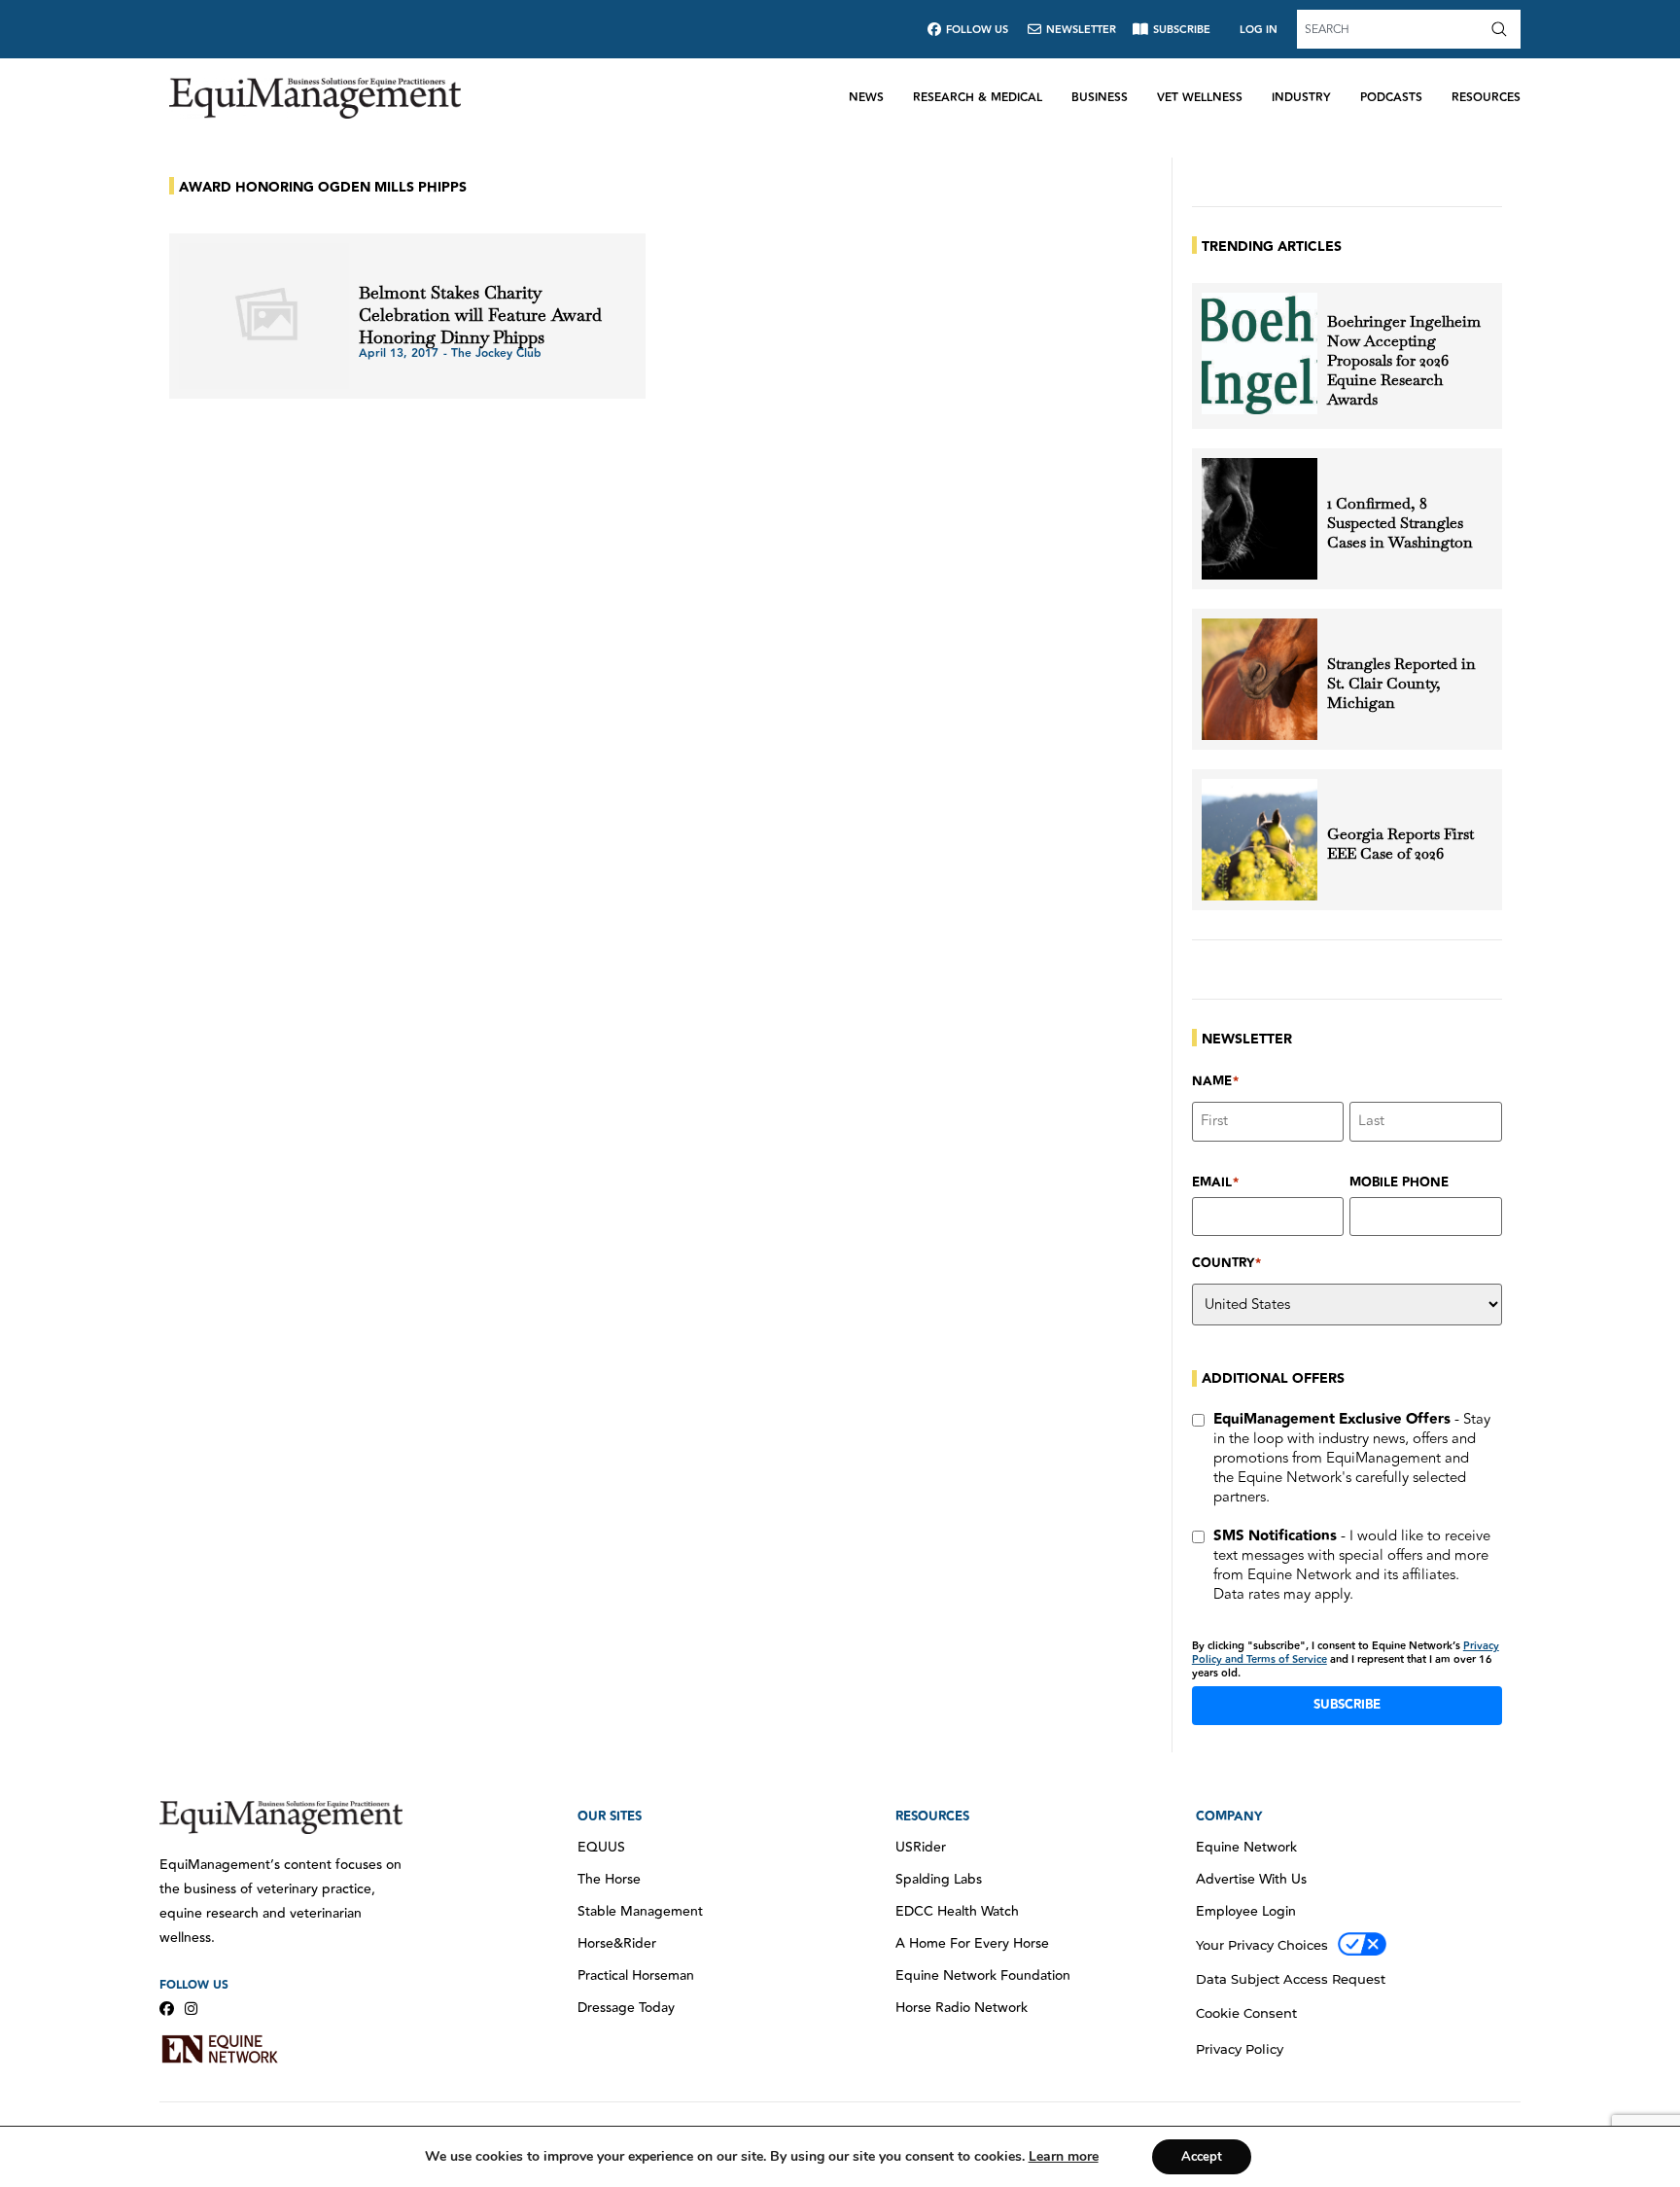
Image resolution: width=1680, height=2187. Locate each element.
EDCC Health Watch (957, 1912)
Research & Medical (978, 98)
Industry (1301, 98)
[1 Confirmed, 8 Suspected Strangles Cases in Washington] (1260, 519)
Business (1100, 98)
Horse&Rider (617, 1944)
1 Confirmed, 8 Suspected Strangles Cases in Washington (1400, 523)
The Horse (609, 1880)
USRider (921, 1848)
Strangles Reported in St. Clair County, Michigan (1401, 684)
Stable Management (640, 1912)
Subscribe (1347, 1705)
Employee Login (1246, 1912)
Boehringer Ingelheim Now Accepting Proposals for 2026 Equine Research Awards (1404, 361)
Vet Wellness (1200, 98)
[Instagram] (191, 2009)
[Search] (1503, 29)
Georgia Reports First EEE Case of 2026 (1400, 844)
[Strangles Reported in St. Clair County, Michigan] (1260, 679)
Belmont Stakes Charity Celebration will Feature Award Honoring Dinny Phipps (480, 315)
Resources (1486, 98)
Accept (1202, 2157)
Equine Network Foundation (983, 1976)
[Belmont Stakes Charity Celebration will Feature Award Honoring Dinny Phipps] (264, 316)
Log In (1259, 30)
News (866, 98)
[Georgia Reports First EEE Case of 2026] (1260, 840)
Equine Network (1246, 1848)
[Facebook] (167, 2009)
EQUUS (601, 1848)
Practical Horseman (636, 1976)
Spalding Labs (939, 1880)
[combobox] (1391, 29)
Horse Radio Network (962, 2008)
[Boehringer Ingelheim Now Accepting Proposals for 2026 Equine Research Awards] (1260, 353)
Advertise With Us (1251, 1880)
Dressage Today (626, 2008)
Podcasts (1391, 98)
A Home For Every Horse (972, 1944)
